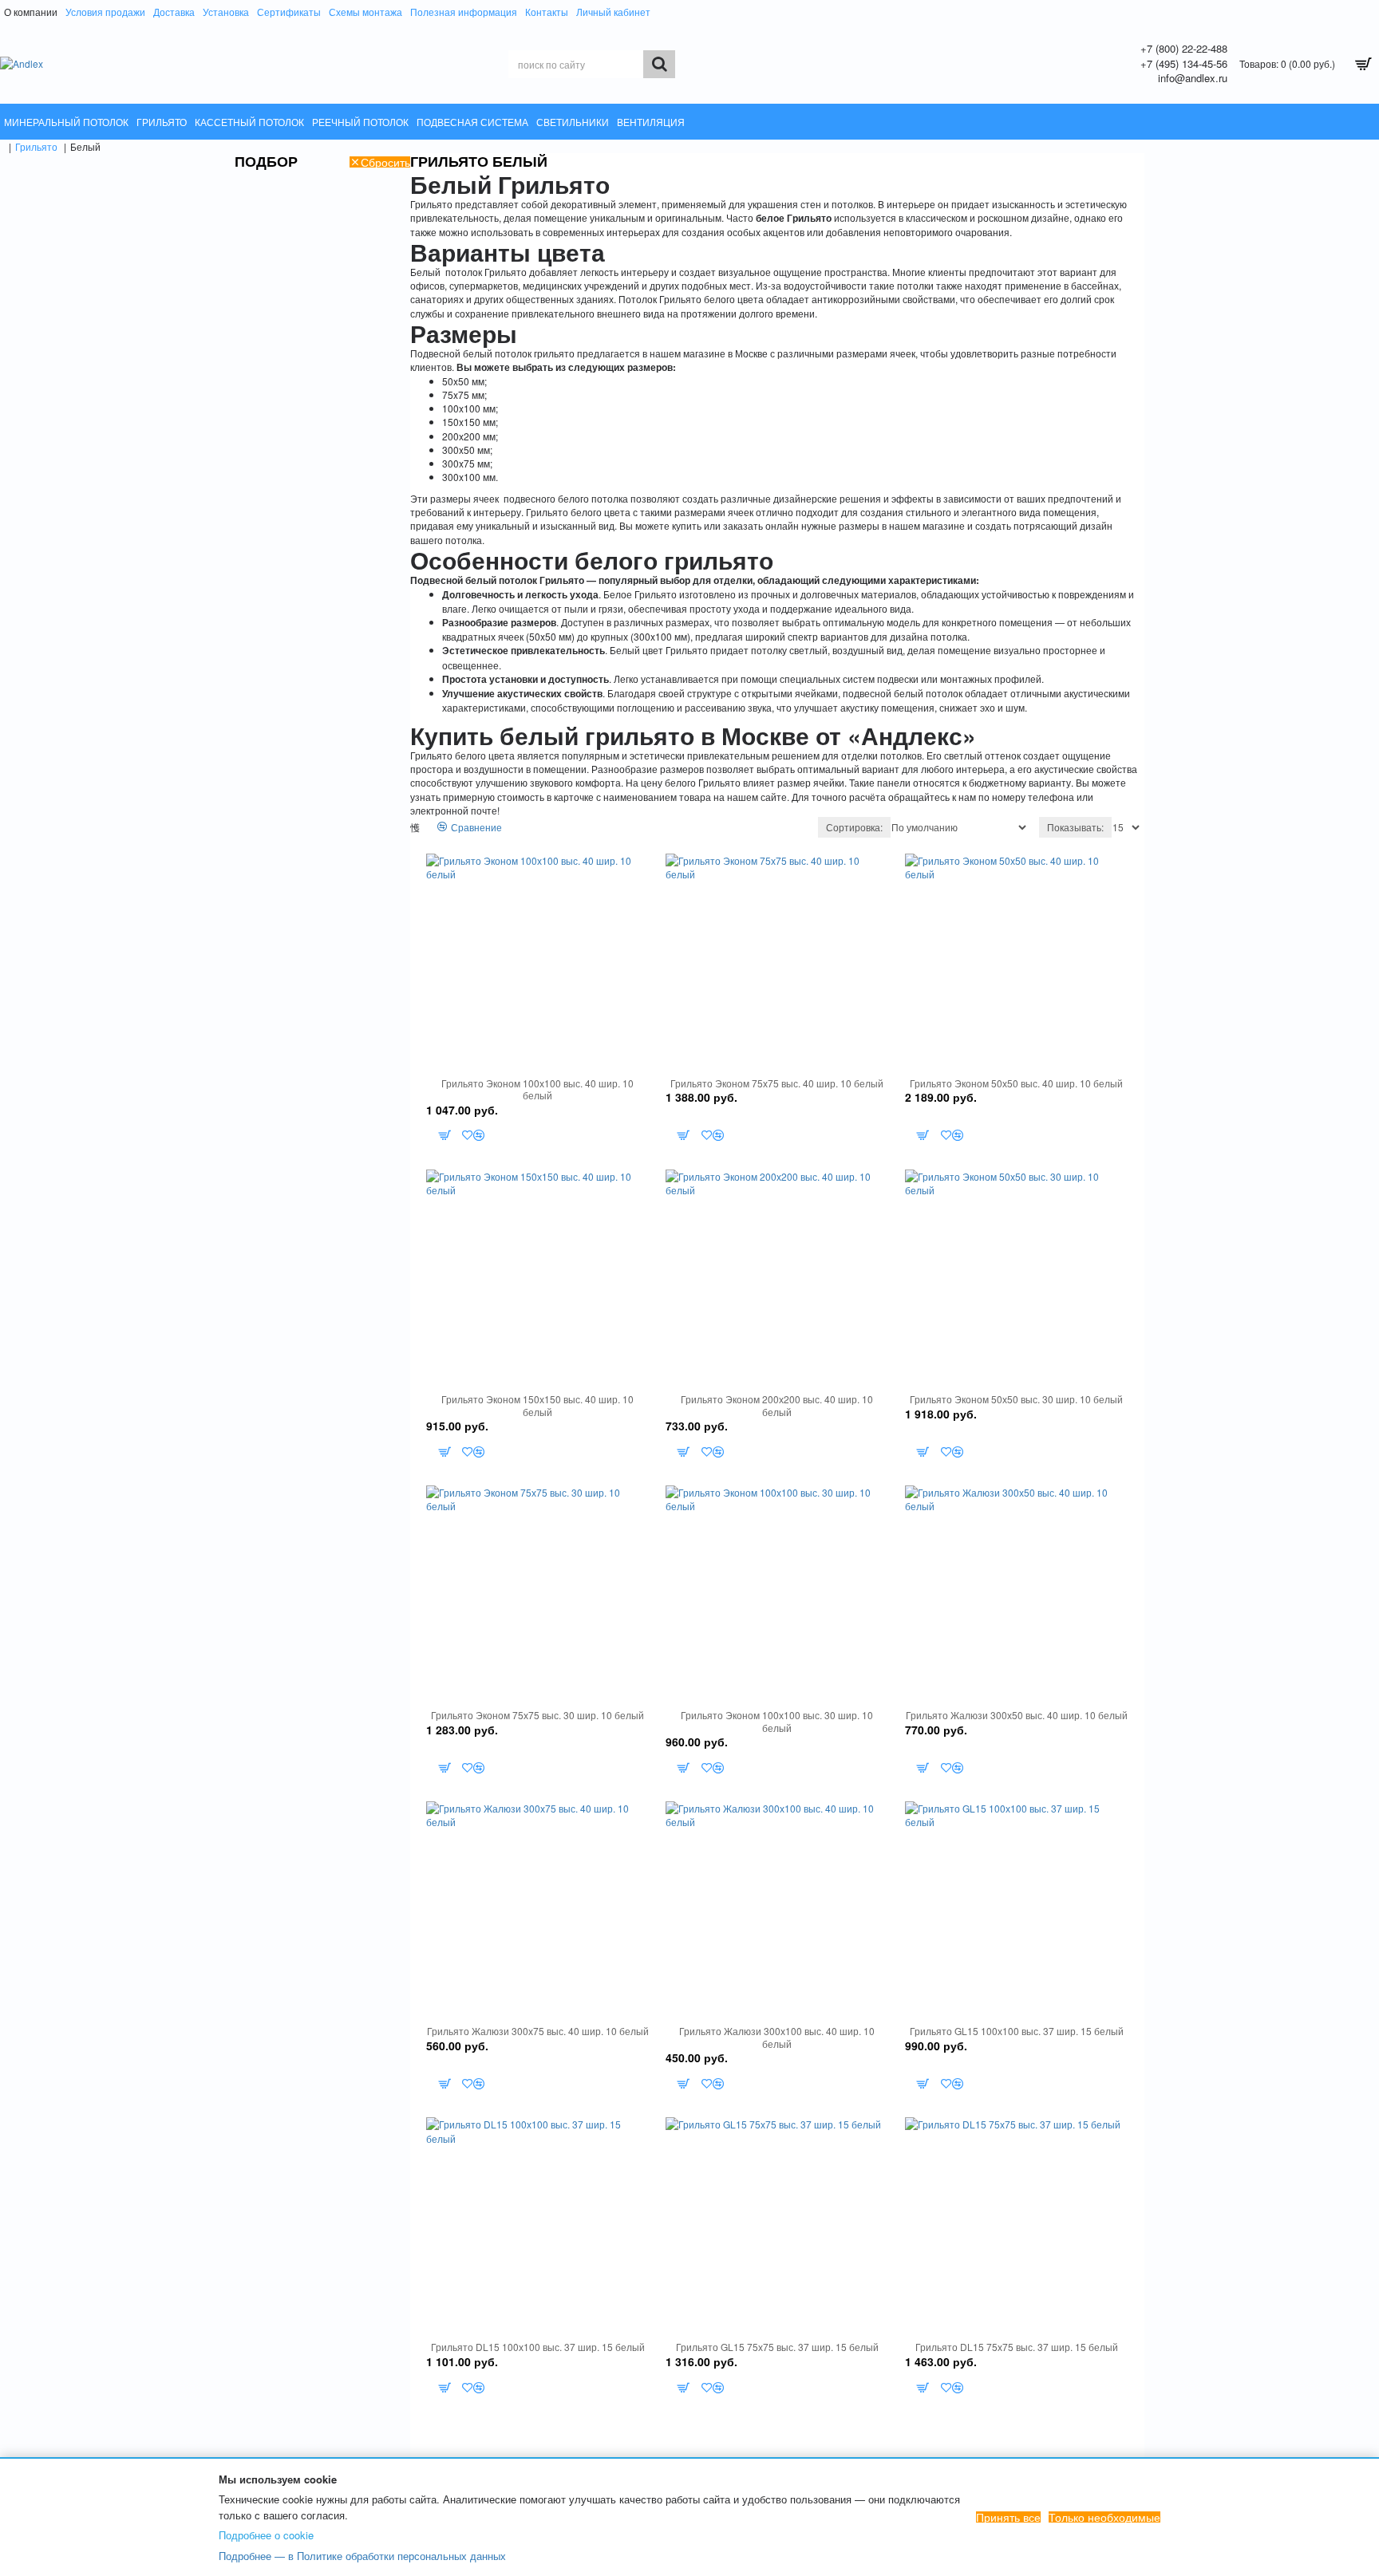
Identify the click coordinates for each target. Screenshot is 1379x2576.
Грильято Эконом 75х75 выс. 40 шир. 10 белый (777, 1083)
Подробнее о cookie (266, 2535)
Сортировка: (854, 827)
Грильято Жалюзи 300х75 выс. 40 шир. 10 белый (538, 2031)
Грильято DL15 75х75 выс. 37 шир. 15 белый (1017, 2347)
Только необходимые (1104, 2517)
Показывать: (1075, 827)
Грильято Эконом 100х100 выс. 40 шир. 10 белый (537, 1089)
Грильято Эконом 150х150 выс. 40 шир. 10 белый (537, 1405)
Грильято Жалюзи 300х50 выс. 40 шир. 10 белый (1017, 1715)
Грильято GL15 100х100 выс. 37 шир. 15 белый (1017, 2031)
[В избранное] (468, 1135)
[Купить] (444, 1136)
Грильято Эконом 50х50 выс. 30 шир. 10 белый (1016, 1399)
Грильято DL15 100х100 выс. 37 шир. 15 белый (538, 2347)
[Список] (425, 827)
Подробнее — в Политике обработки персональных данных (362, 2556)
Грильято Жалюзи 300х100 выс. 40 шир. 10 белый (777, 2037)
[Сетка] (415, 827)
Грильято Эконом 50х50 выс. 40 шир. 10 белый (1016, 1083)
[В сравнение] (479, 1135)
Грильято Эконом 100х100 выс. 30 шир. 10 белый (777, 1721)
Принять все (1008, 2517)
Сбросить (385, 162)
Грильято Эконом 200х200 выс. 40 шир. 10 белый (777, 1405)
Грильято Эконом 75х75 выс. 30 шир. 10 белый (537, 1715)
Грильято (36, 146)
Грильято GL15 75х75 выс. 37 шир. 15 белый (777, 2347)
